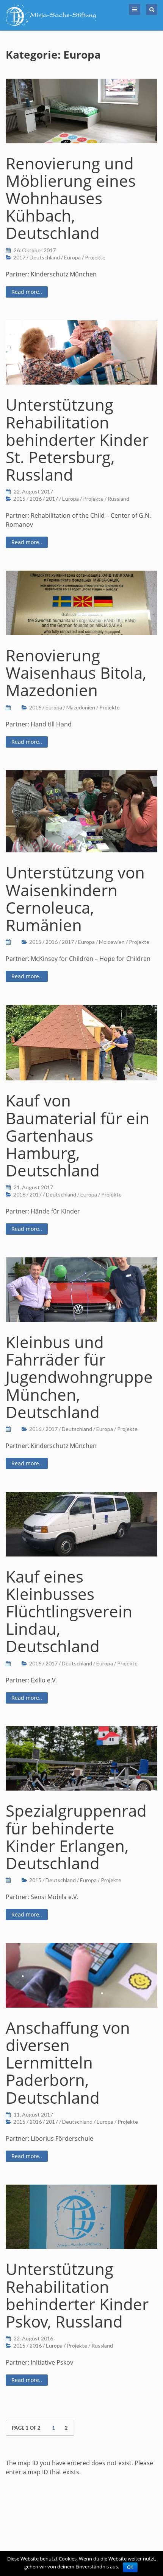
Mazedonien (81, 707)
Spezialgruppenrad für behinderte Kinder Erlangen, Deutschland (76, 1837)
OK (130, 2567)
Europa (72, 257)
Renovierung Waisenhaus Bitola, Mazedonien (76, 673)
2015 (19, 499)
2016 (36, 499)
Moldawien (112, 942)
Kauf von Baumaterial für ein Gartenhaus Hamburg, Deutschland (78, 1135)
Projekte (95, 257)
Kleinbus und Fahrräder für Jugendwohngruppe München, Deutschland (79, 1377)
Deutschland (45, 257)
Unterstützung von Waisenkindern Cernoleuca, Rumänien (75, 898)
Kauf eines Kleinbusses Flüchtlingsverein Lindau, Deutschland (69, 1611)
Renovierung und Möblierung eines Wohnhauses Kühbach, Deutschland (71, 198)
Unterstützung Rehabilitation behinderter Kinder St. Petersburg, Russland (77, 439)
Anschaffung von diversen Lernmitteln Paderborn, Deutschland (68, 2062)
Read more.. (27, 292)
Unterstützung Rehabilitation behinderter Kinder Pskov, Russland (77, 2295)
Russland (118, 499)
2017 (19, 257)
